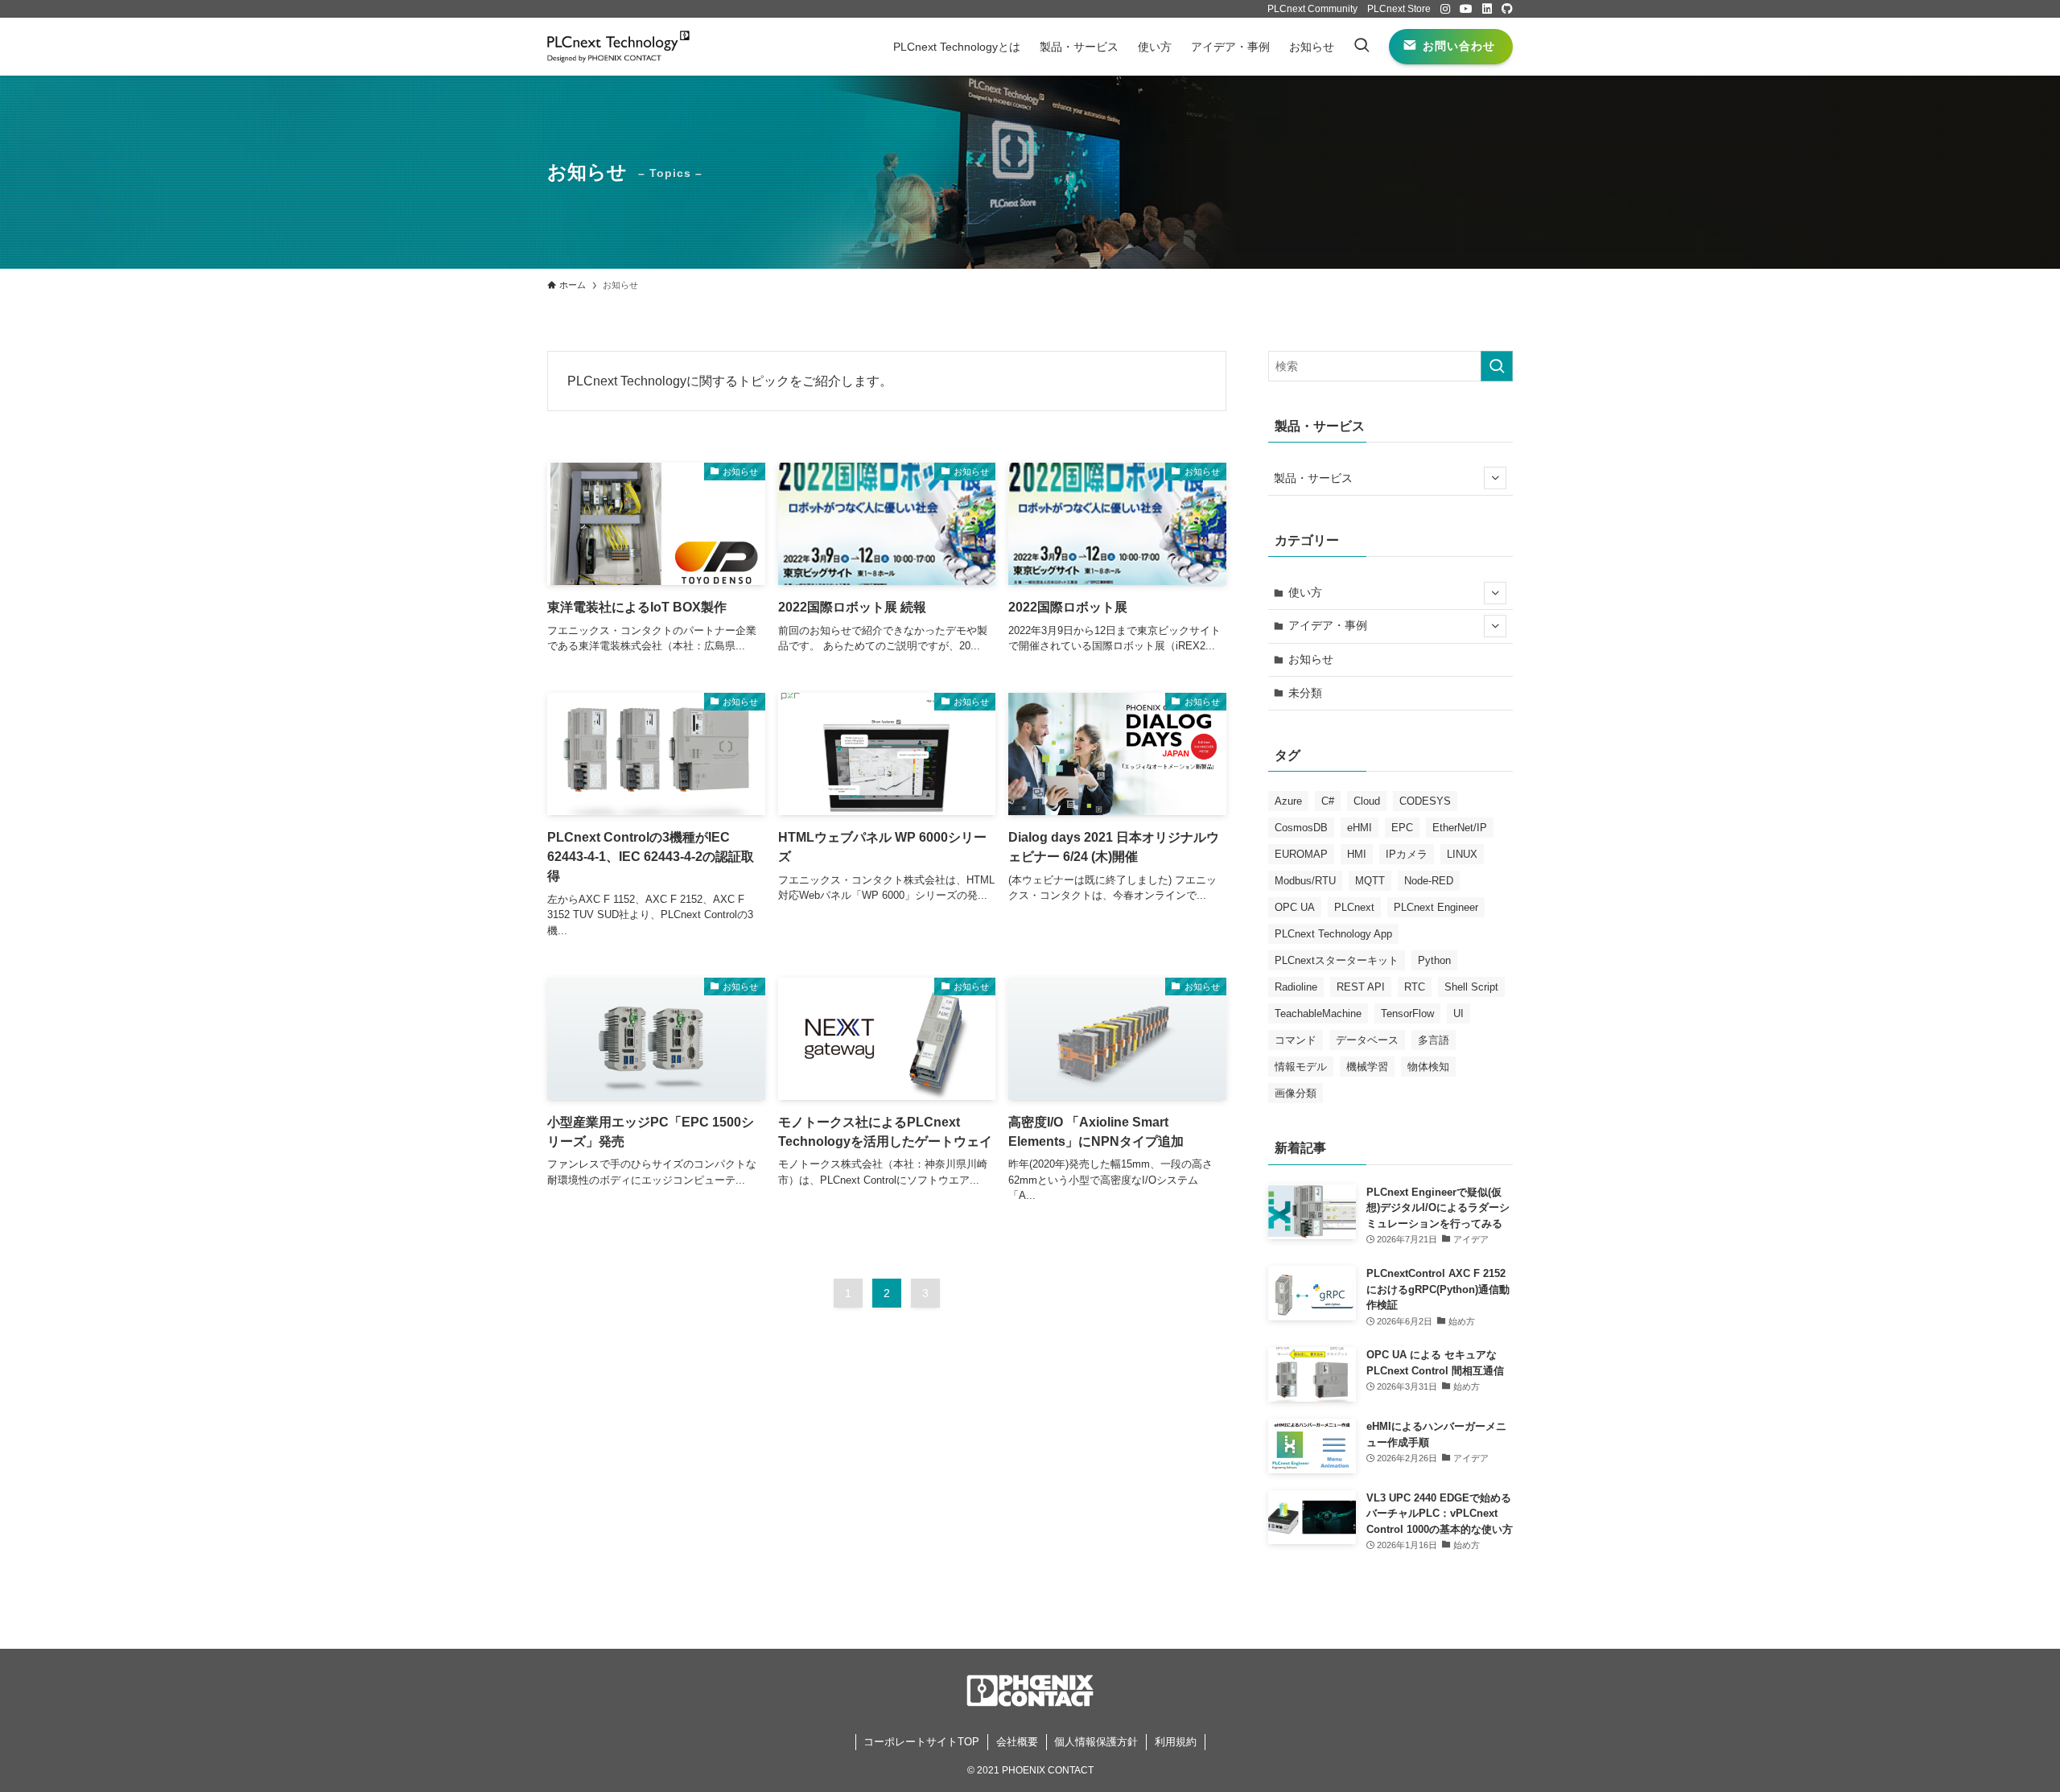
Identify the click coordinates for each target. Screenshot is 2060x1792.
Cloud (1367, 801)
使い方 (1305, 592)
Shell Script (1471, 987)
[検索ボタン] (1362, 47)
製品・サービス (1313, 478)
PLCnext (1354, 907)
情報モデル (1301, 1067)
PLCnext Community (1312, 9)
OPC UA (1295, 907)
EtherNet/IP (1460, 828)
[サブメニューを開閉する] (1495, 478)
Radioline (1296, 987)
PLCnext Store (1399, 9)
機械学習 (1367, 1067)
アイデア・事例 (1328, 625)
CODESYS (1425, 801)
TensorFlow (1407, 1013)
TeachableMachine (1318, 1013)
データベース (1367, 1040)
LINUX (1462, 854)
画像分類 (1296, 1093)
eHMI (1360, 828)
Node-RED (1429, 881)
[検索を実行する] (1497, 366)
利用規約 (1176, 1742)
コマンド (1296, 1040)
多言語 (1434, 1040)
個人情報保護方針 (1096, 1742)
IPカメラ (1407, 854)
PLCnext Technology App (1333, 934)
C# (1328, 801)
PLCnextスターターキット (1337, 960)
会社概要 (1017, 1742)
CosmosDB (1301, 828)
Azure (1288, 801)
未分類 (1305, 693)
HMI (1357, 854)
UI (1458, 1013)
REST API (1361, 987)
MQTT (1370, 881)
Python (1434, 960)
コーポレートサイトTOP (921, 1742)
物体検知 (1428, 1067)
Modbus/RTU (1305, 881)
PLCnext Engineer (1436, 907)
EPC (1402, 828)
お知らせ (1311, 659)
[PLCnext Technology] (618, 47)
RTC (1415, 987)
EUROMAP (1301, 854)
